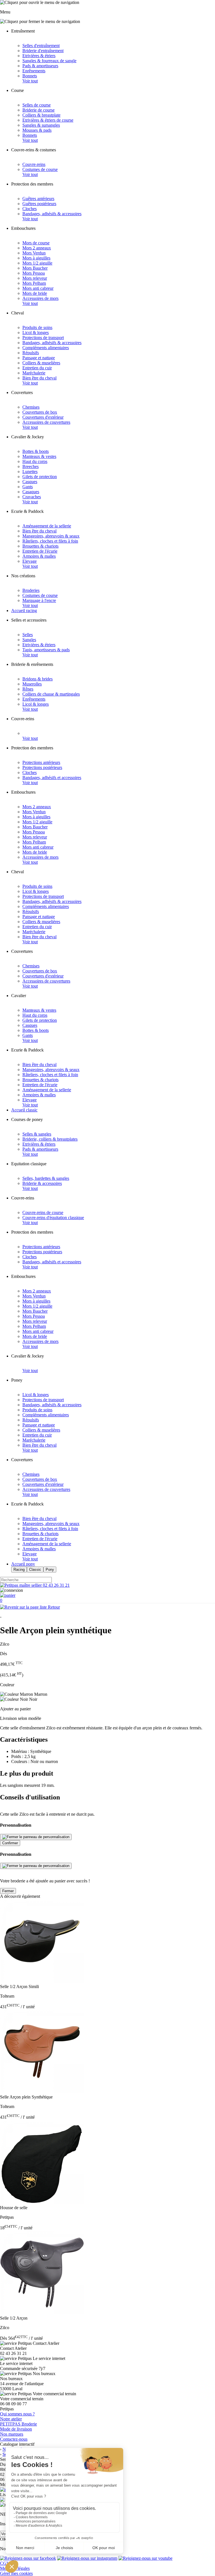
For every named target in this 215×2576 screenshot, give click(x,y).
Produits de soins (37, 327)
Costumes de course (40, 169)
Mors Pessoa (34, 273)
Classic (35, 1570)
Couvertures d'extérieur (43, 417)
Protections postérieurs (42, 767)
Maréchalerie (34, 373)
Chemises (31, 407)
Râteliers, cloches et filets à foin (50, 541)
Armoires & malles (39, 556)
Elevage (30, 561)
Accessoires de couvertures (46, 422)
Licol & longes (36, 333)
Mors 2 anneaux (37, 248)
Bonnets (30, 76)
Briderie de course (38, 110)
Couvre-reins (34, 164)
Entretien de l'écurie (40, 551)
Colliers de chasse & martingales (51, 694)
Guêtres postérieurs (39, 204)
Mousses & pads (37, 130)
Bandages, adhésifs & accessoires (52, 214)
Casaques (31, 492)
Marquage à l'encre (39, 600)
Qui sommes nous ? (17, 2414)
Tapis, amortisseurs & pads (46, 650)
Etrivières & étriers (39, 56)
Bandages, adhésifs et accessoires (52, 778)
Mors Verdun (34, 253)
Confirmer (10, 1843)
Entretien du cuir (37, 368)
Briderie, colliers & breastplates (50, 1139)
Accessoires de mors (40, 298)
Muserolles (32, 684)
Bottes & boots (36, 451)
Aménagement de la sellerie (47, 526)
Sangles (29, 640)
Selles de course (37, 105)
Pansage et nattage (39, 358)
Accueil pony (23, 1564)
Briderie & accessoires (42, 1183)
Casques (30, 482)
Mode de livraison (16, 2429)
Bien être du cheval (39, 378)
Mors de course (36, 243)
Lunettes (30, 472)
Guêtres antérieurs (38, 199)
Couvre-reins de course (43, 1212)
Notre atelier (11, 2419)
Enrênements (34, 71)
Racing (19, 1570)
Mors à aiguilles (36, 258)
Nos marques (12, 2434)
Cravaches (32, 497)
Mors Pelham (34, 283)
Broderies (31, 590)
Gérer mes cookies (16, 2573)
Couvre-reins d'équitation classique (53, 1218)
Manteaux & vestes (39, 456)
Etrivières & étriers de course (48, 120)
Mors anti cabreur (38, 288)
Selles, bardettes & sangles (46, 1178)
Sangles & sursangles (41, 125)
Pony (50, 1570)
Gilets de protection (40, 477)
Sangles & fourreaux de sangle (49, 61)
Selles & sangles (37, 1134)
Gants (28, 487)
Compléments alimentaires (46, 348)
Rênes (28, 689)
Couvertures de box (40, 412)
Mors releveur (35, 278)
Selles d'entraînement (41, 46)
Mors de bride (35, 293)
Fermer (8, 1891)
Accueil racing (24, 611)
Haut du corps (35, 461)
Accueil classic (24, 1110)
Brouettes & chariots (40, 546)
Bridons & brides (38, 679)
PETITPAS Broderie (18, 2424)
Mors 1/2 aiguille (37, 263)
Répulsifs (31, 353)
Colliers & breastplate (41, 115)
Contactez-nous (14, 2439)
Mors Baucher (35, 268)
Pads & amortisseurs (40, 66)
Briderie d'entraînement (43, 51)
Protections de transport (43, 338)
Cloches (30, 209)
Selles (28, 635)
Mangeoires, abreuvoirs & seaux (51, 536)
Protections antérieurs (41, 762)
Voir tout (30, 81)
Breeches (31, 466)
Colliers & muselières (41, 363)
